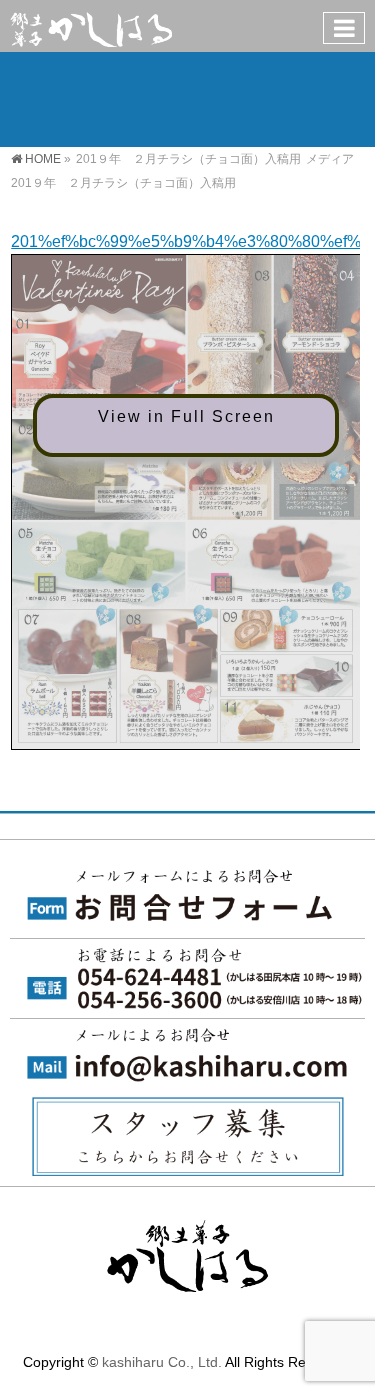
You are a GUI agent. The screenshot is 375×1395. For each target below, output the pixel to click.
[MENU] (344, 28)
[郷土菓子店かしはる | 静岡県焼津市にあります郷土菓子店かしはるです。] (91, 25)
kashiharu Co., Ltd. (162, 1362)
